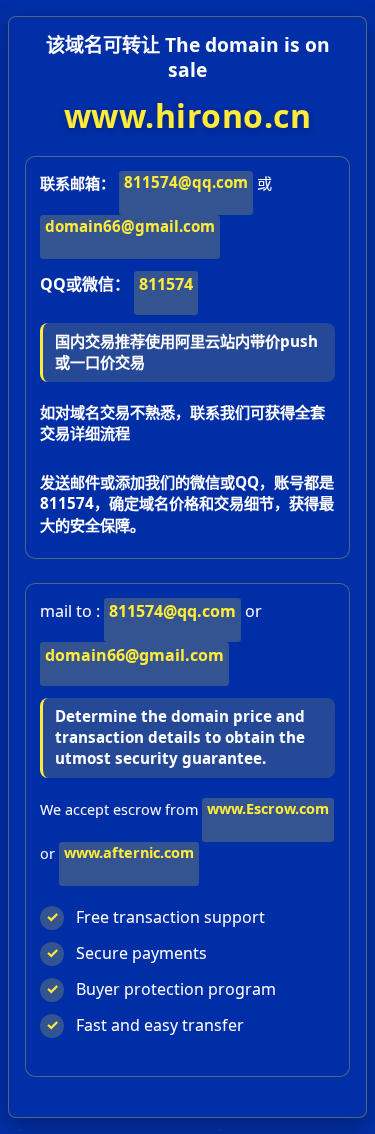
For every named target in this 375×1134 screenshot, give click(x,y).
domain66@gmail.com (130, 226)
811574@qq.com (186, 182)
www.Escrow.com (268, 808)
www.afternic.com (129, 852)
